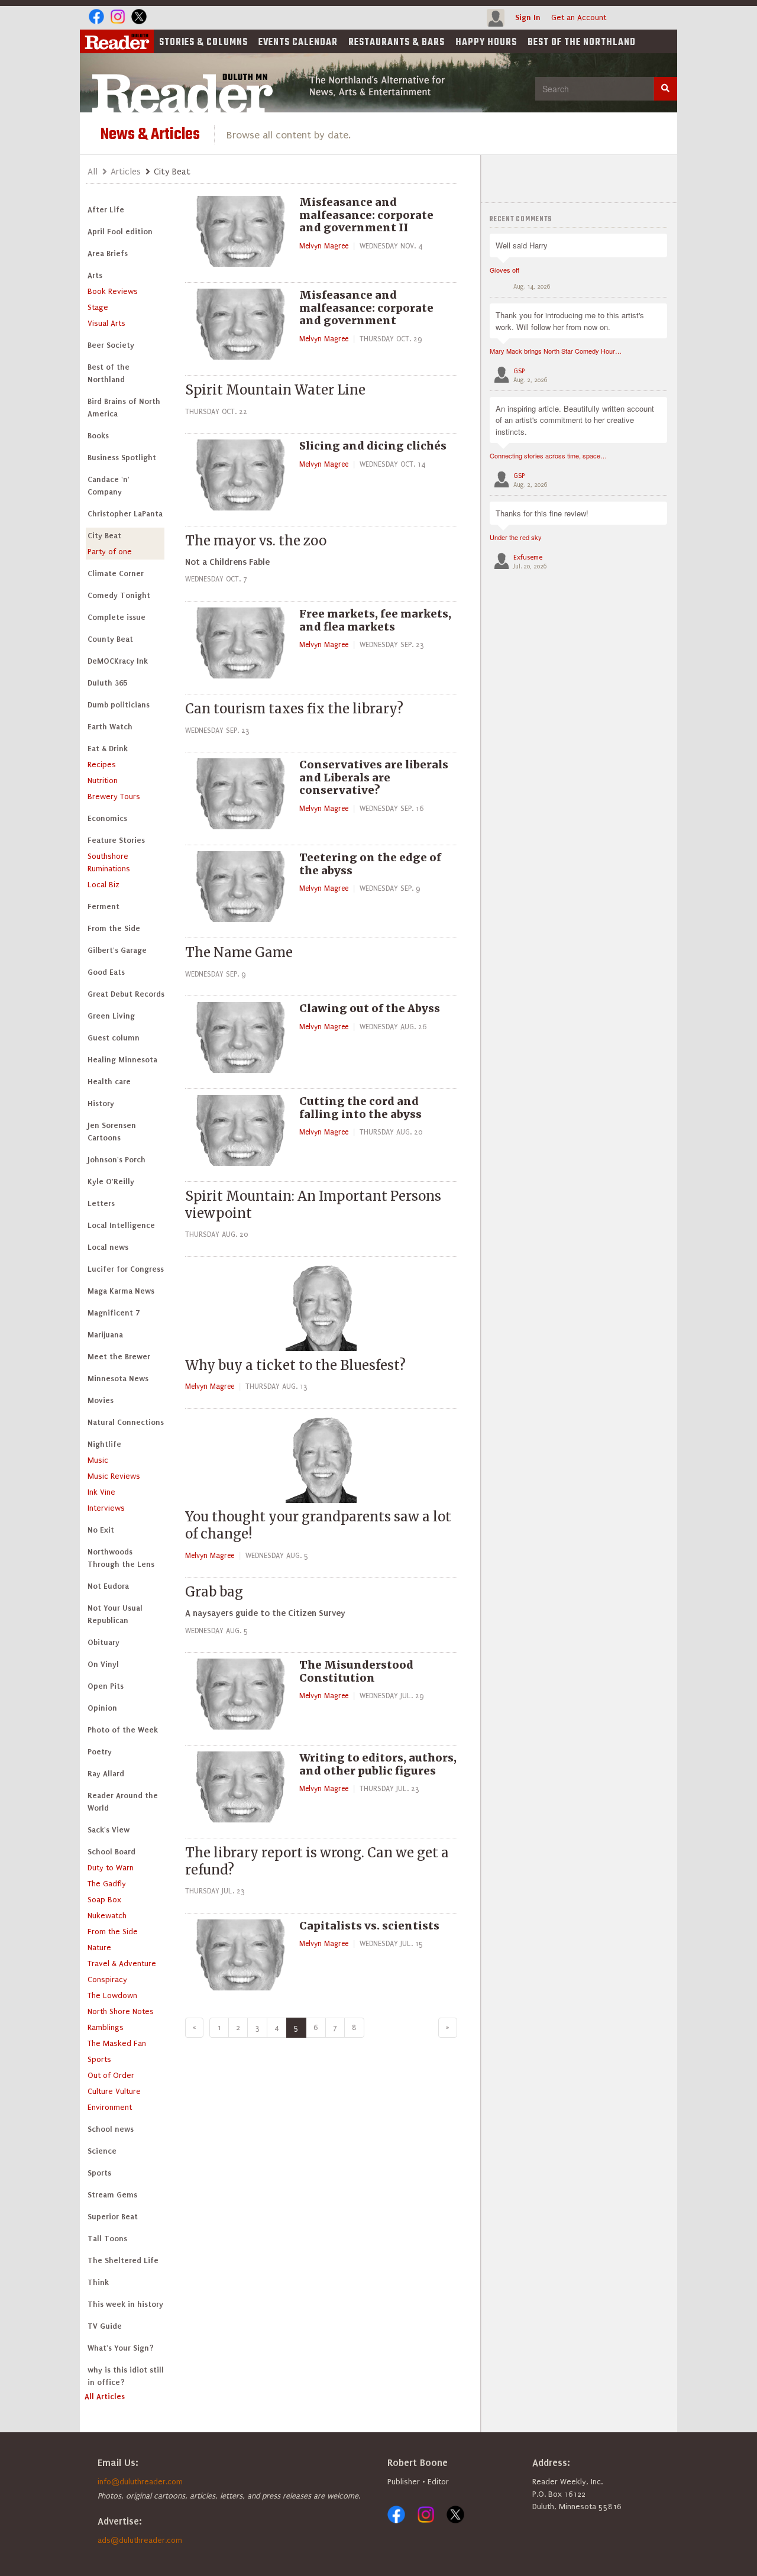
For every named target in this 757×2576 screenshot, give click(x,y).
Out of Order (111, 2075)
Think (98, 2282)
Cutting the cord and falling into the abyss (360, 1108)
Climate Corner (116, 573)
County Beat (110, 639)
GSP (519, 371)
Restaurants (397, 43)
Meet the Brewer (119, 1357)
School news (111, 2129)
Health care (109, 1082)
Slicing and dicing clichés (373, 446)
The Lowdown (112, 1995)
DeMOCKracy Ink (118, 661)
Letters (101, 1203)
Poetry (100, 1752)
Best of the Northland (109, 373)
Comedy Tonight (119, 595)
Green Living (111, 1016)
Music (98, 1460)
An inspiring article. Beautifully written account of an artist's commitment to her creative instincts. (575, 420)
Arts (95, 275)
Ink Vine (101, 1492)
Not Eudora (108, 1586)
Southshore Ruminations (109, 862)
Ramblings (106, 2027)
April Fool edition (120, 232)
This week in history (125, 2304)
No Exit (101, 1530)
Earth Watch (110, 727)
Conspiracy (107, 1979)
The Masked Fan (117, 2043)
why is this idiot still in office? (126, 2376)
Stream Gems (112, 2195)
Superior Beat (113, 2217)
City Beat (104, 536)
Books (98, 436)
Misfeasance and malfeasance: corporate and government (366, 308)
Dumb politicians (119, 705)
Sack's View (109, 1830)
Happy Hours (486, 43)
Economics (107, 818)
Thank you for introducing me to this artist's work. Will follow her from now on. (570, 321)
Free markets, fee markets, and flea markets (375, 620)
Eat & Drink (108, 749)
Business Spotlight (122, 458)
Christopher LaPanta (125, 514)
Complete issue (117, 617)
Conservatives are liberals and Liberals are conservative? (374, 777)
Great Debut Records (126, 994)
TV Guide (105, 2326)
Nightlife (104, 1444)
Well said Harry (522, 245)
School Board (111, 1852)
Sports (99, 2059)
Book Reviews (113, 291)
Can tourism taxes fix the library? (294, 709)
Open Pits (106, 1686)
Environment (110, 2107)
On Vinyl (103, 1664)
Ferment (103, 906)
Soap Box (104, 1900)
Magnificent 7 (114, 1313)
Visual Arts (106, 323)
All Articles (105, 2396)
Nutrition (103, 780)
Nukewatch (107, 1916)
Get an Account (579, 17)
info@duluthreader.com (140, 2482)
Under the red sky (516, 537)
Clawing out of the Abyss (370, 1008)
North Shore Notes (121, 2011)
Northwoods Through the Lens (121, 1558)
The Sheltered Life (123, 2260)
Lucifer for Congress (126, 1269)
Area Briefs (108, 253)
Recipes (102, 765)
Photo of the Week (123, 1730)
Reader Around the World (123, 1802)
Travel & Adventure (122, 1963)
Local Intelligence (121, 1225)
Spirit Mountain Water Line (275, 390)
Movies (101, 1400)
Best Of (582, 43)
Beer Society (111, 345)
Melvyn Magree (324, 246)
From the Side (114, 928)
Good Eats (106, 972)
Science (102, 2151)
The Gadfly (107, 1884)
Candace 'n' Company (109, 486)
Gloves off (504, 270)
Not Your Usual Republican (115, 1614)
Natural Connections (126, 1422)
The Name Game (239, 952)
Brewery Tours (114, 796)
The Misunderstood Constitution (356, 1671)
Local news (108, 1247)
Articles (126, 172)
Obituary (103, 1642)
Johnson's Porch (117, 1160)
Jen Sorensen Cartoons (112, 1132)
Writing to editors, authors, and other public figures (378, 1764)
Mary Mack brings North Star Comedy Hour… (556, 351)
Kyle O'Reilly (111, 1182)
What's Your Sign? (121, 2348)
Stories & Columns (203, 43)
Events (298, 43)
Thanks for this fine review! (542, 513)
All (93, 172)
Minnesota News (118, 1379)
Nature (99, 1948)
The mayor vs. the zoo (256, 541)
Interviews (106, 1508)
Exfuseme (528, 557)
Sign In (528, 17)
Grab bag (214, 1592)
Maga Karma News (121, 1291)
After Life (106, 210)
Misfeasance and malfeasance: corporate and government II (366, 215)
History (101, 1103)
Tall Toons (107, 2239)
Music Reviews (114, 1476)
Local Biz (103, 885)
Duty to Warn (111, 1868)
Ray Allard (106, 1774)
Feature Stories (116, 840)
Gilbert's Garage (117, 950)
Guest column (114, 1038)
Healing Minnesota (122, 1060)
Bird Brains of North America (124, 408)
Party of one (110, 552)
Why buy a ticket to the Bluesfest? (295, 1365)
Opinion (102, 1708)
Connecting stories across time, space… (548, 455)
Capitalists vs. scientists (369, 1926)
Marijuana (105, 1335)
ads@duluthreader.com (140, 2540)
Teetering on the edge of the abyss (370, 864)
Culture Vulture (114, 2091)
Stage (98, 307)
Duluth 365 (107, 683)
